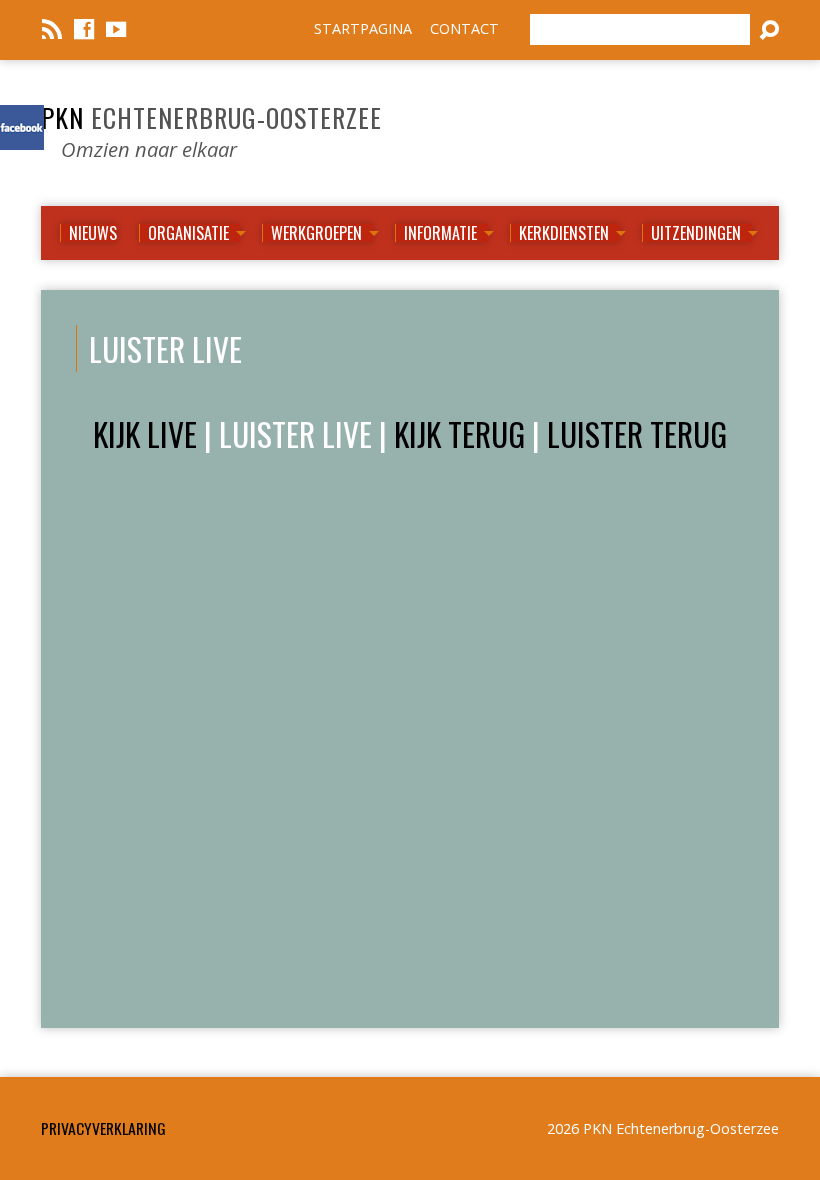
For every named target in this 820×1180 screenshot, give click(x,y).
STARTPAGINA (363, 28)
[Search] (769, 30)
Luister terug (637, 433)
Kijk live (145, 433)
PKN (211, 117)
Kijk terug (459, 433)
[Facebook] (84, 29)
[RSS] (52, 29)
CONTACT (464, 28)
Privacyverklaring (103, 1128)
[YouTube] (116, 29)
